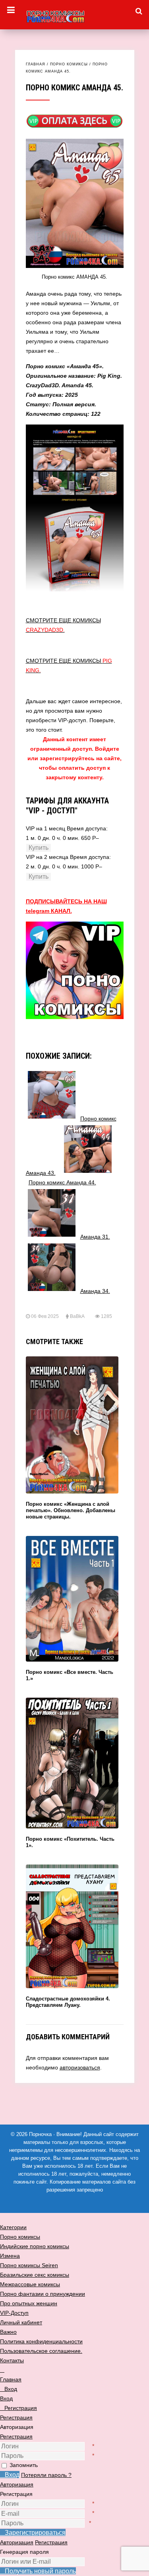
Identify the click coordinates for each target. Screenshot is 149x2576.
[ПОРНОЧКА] (75, 15)
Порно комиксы (69, 64)
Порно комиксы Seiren (29, 2265)
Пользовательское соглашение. (41, 2351)
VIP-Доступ (14, 2313)
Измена (10, 2256)
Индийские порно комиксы (35, 2246)
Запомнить (24, 2465)
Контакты (12, 2360)
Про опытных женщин (29, 2303)
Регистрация (16, 2436)
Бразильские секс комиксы (35, 2275)
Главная (36, 64)
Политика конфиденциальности (41, 2341)
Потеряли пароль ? (46, 2475)
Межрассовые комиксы (30, 2284)
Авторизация (17, 2484)
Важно (8, 2332)
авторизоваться (80, 2067)
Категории (13, 2227)
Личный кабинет (21, 2322)
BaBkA (77, 1316)
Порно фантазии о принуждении (43, 2294)
